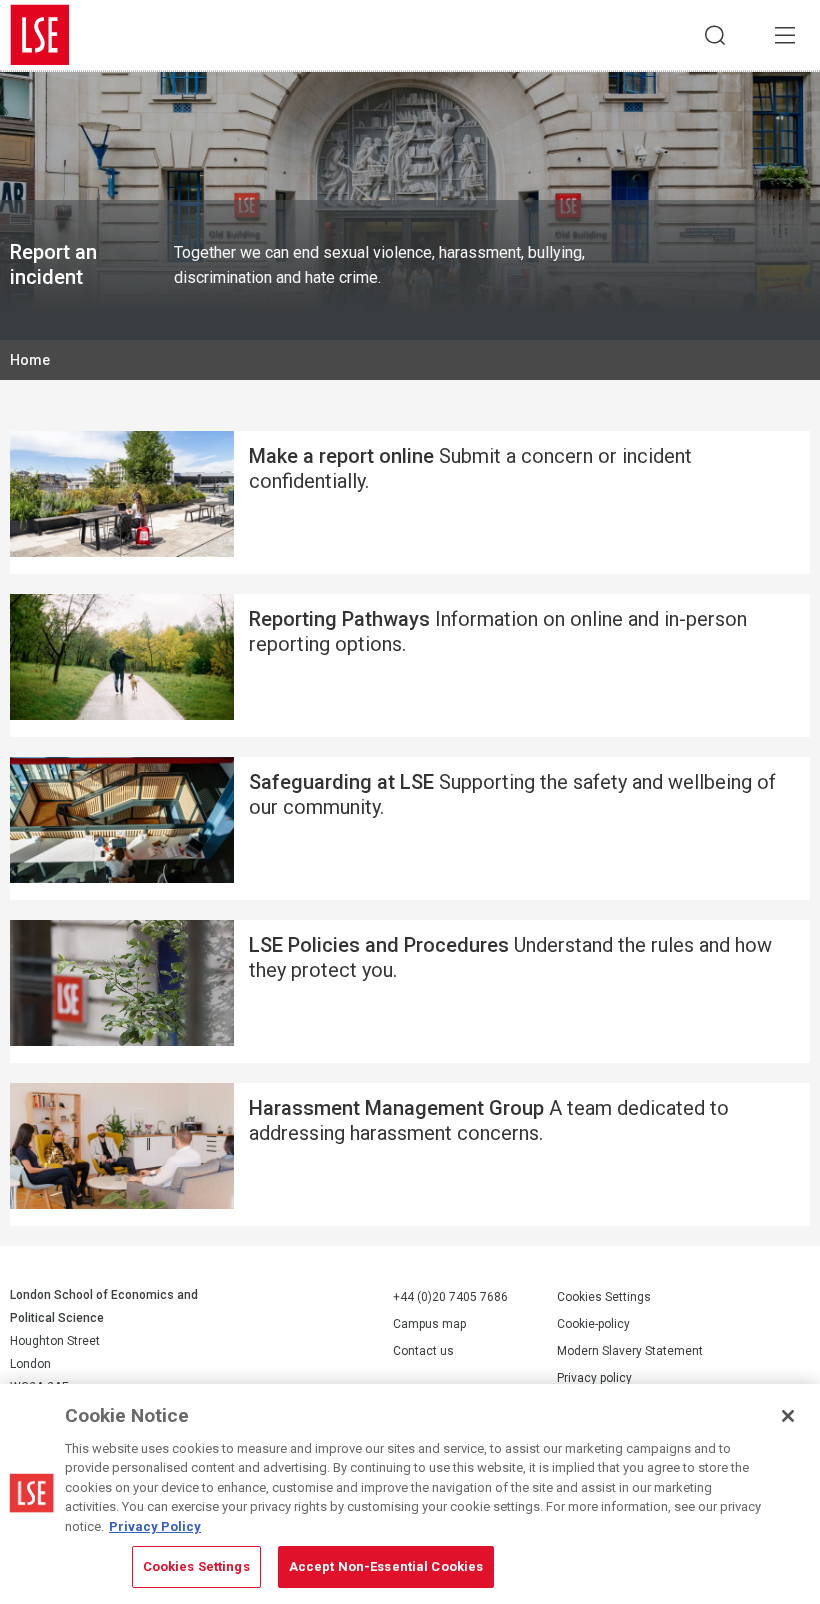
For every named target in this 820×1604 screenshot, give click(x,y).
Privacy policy (594, 1378)
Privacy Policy (155, 1526)
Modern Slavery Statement (630, 1351)
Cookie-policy (593, 1324)
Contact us (423, 1351)
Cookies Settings (604, 1297)
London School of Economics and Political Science (40, 35)
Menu (785, 35)
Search (715, 35)
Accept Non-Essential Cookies (386, 1566)
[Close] (788, 1416)
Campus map (429, 1324)
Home (30, 360)
